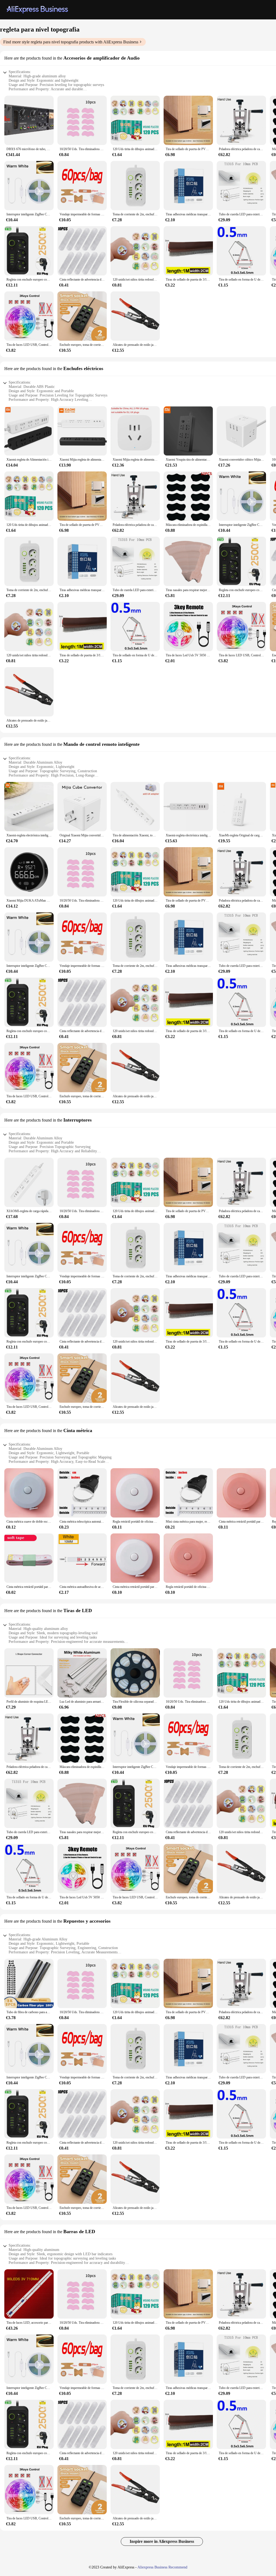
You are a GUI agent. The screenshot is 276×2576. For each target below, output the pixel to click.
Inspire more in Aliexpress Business (162, 2541)
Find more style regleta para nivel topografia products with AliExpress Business (71, 42)
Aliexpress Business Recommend (162, 2567)
